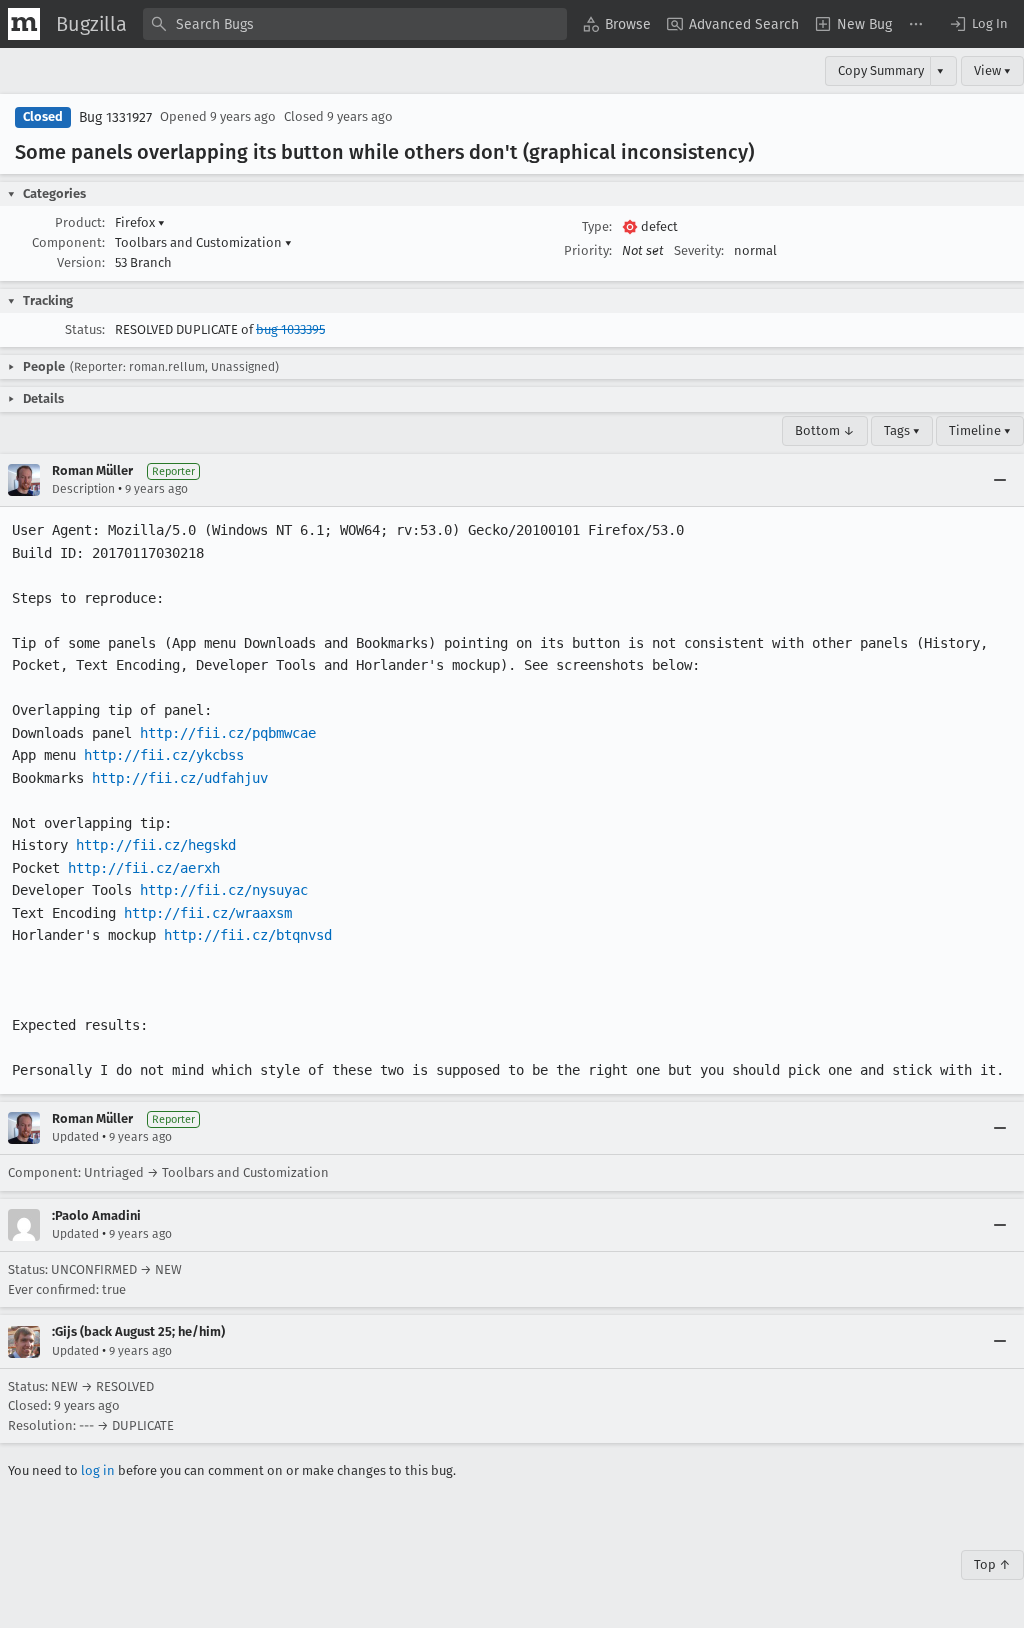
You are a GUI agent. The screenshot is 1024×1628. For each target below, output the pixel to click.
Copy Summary (881, 70)
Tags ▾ (902, 430)
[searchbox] (355, 24)
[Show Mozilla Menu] (24, 24)
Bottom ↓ (825, 430)
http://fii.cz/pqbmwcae (228, 733)
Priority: (588, 250)
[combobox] (355, 24)
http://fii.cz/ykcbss (164, 755)
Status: (85, 329)
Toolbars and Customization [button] (203, 242)
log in (98, 1470)
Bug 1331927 (115, 117)
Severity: (699, 250)
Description (83, 489)
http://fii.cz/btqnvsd (248, 935)
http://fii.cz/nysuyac (224, 890)
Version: (81, 262)
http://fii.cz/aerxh (144, 868)
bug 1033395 (290, 329)
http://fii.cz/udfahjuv (180, 778)
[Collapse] (1000, 480)
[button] (978, 24)
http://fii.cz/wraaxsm (208, 913)
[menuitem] (617, 24)
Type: (597, 226)
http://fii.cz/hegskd (156, 845)
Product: (80, 222)
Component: (68, 242)
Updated (75, 1137)
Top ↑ (992, 1564)
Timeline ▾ (980, 430)
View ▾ (992, 70)
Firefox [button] (140, 222)
